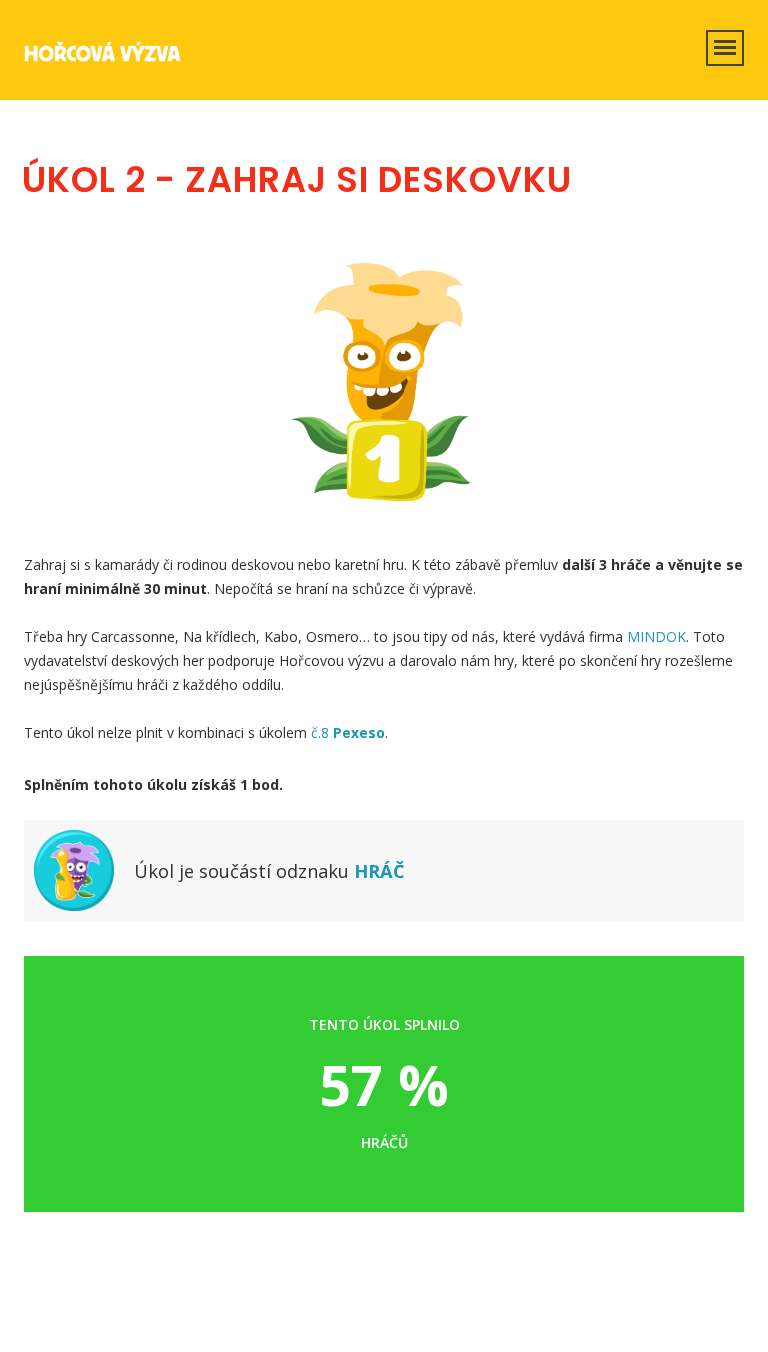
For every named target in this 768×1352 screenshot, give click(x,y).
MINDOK (656, 636)
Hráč (379, 871)
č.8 (348, 732)
